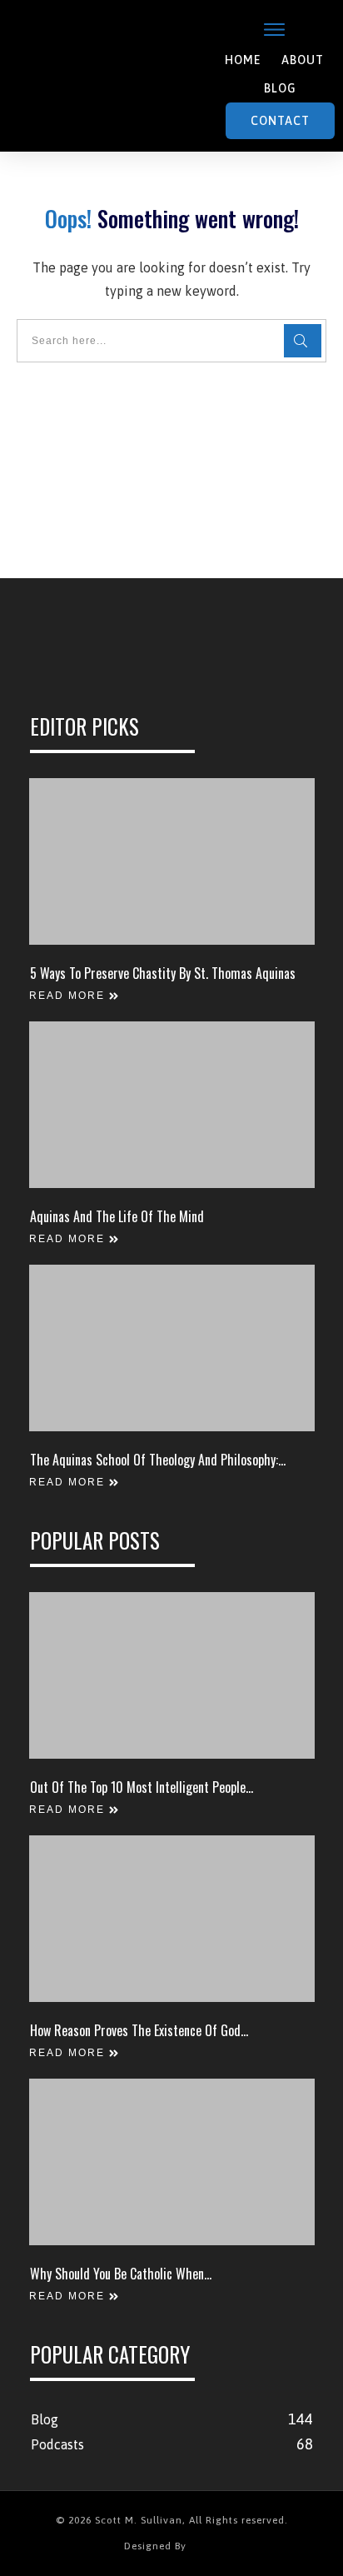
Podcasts (57, 2444)
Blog (45, 2419)
